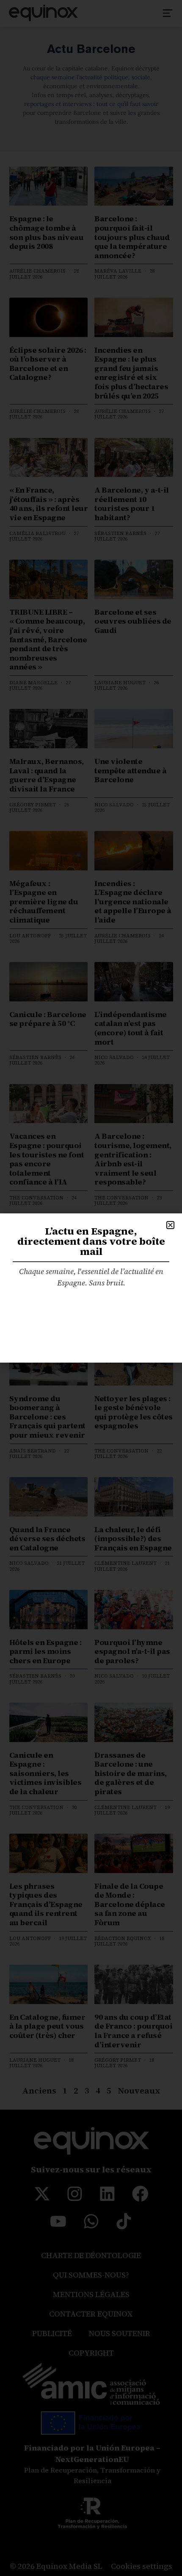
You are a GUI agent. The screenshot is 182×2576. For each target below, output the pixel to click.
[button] (170, 1225)
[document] (91, 1288)
